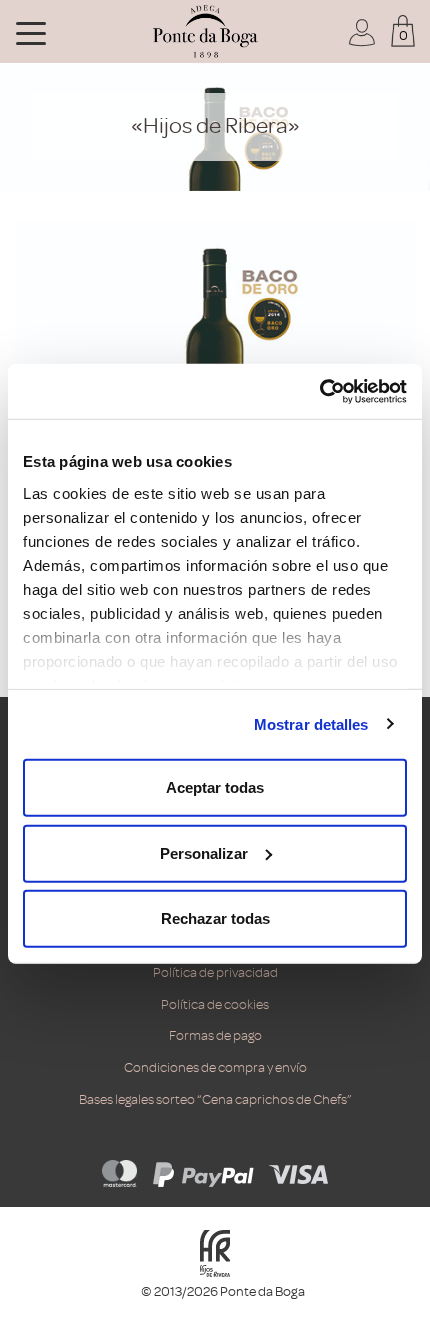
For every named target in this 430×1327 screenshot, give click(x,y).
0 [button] (403, 35)
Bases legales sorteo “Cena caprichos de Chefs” (215, 1099)
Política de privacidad (215, 972)
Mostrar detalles (311, 723)
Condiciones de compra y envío (215, 1067)
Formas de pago (215, 1035)
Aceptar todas (215, 787)
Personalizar (204, 852)
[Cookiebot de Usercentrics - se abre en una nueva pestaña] (319, 391)
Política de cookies (215, 1004)
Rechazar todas (215, 918)
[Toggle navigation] (31, 32)
